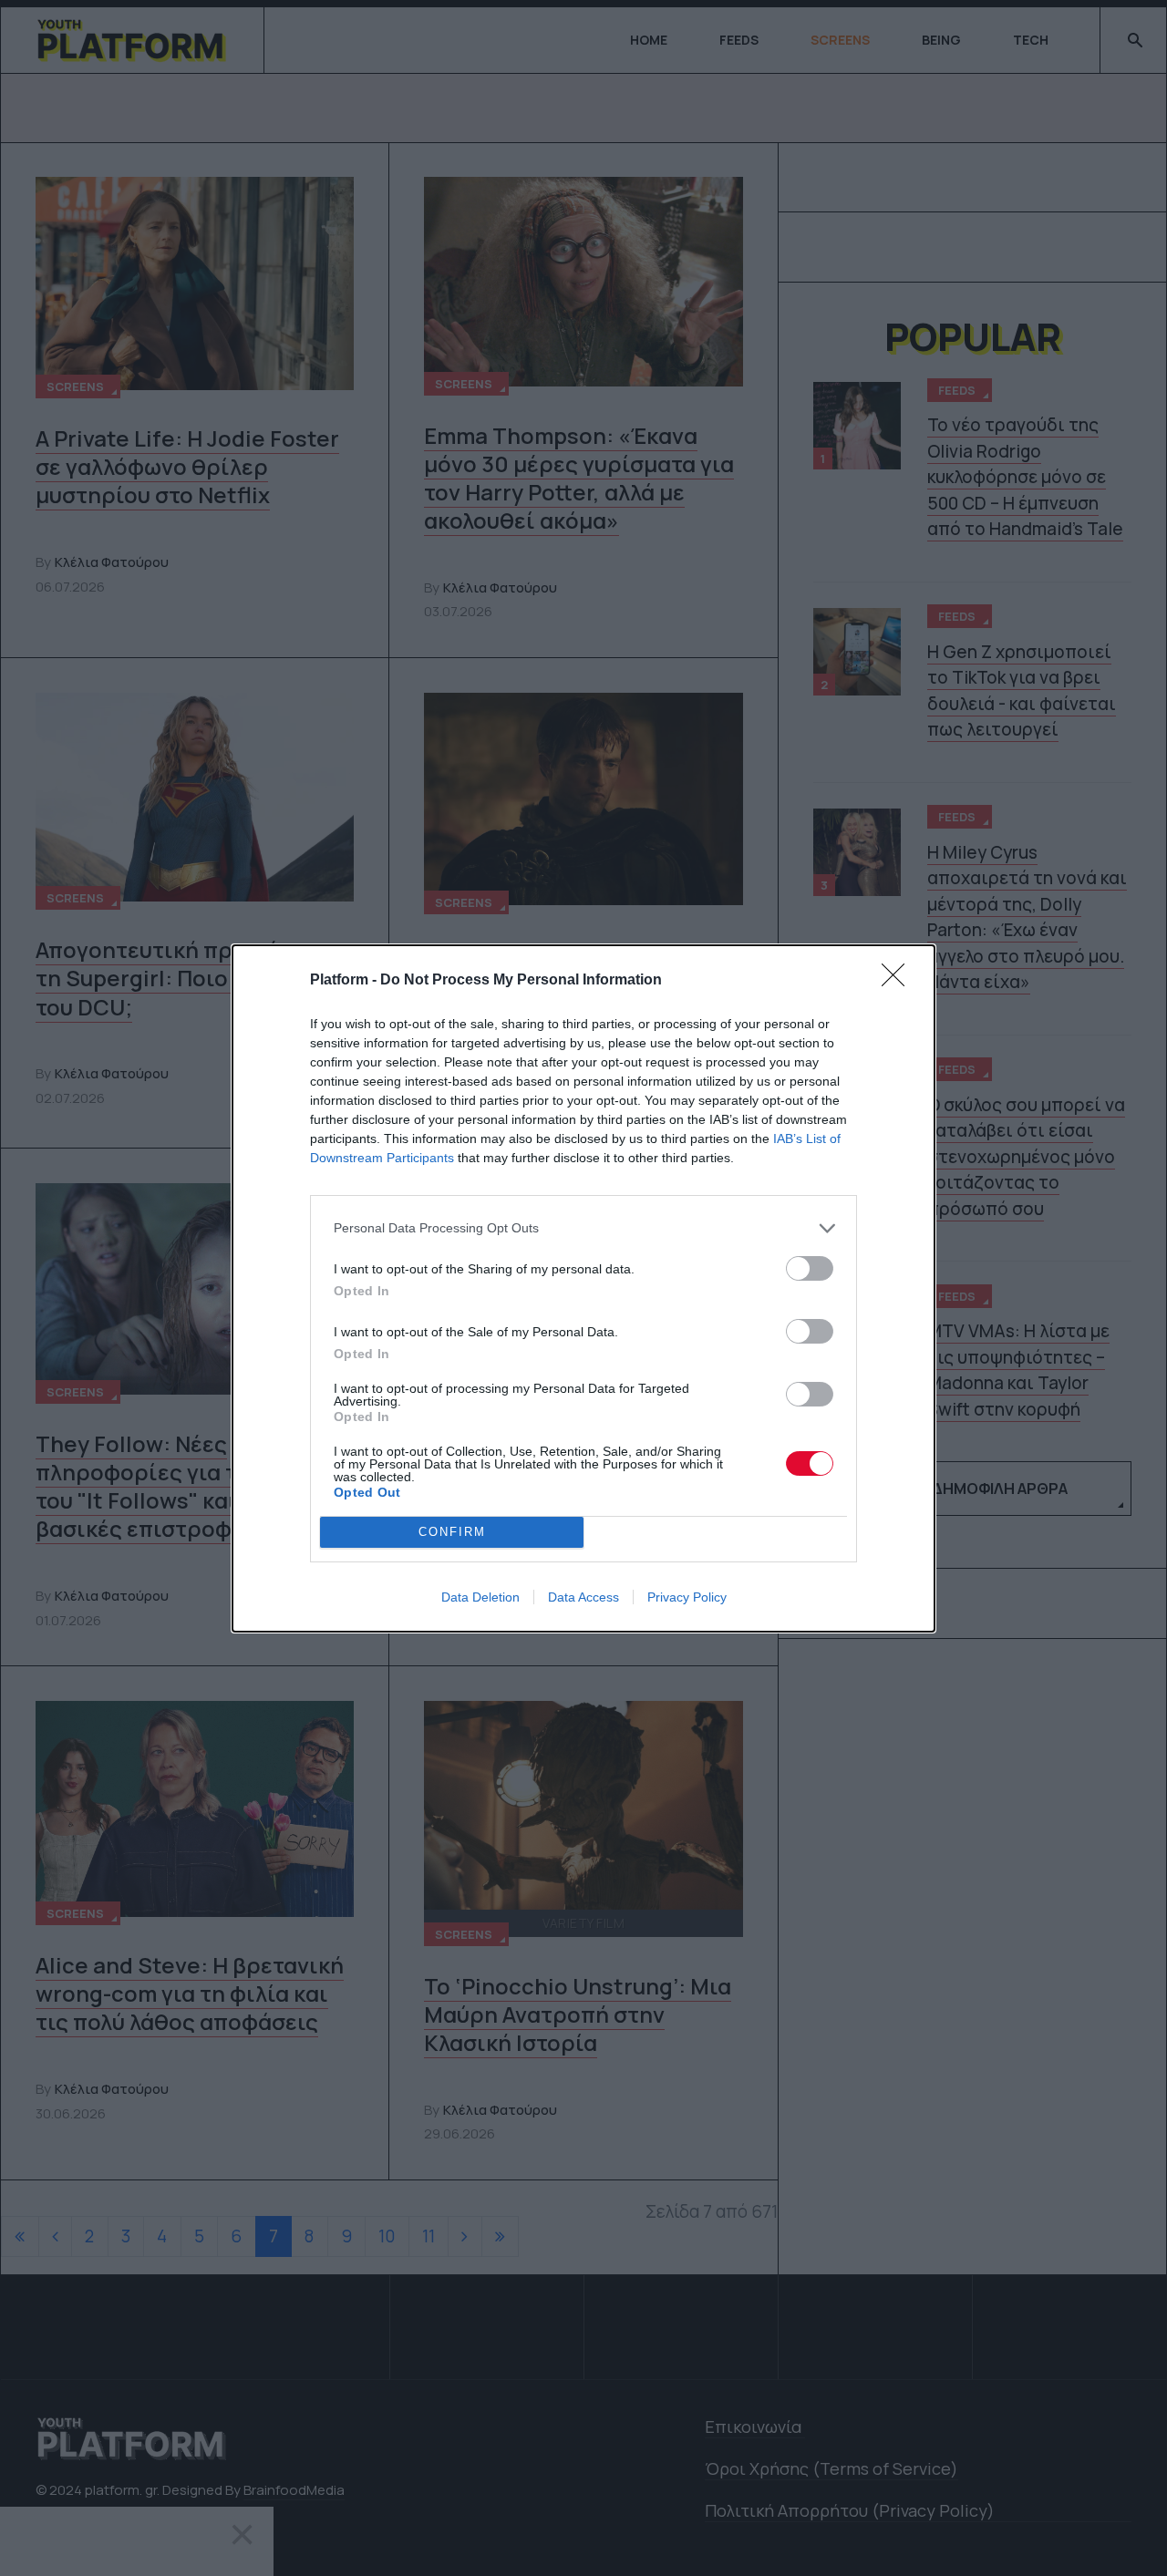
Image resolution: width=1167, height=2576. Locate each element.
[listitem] (583, 1228)
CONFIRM (452, 1532)
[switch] (810, 1268)
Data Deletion (480, 1597)
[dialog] (583, 1288)
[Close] (899, 981)
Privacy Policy (687, 1597)
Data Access (583, 1597)
